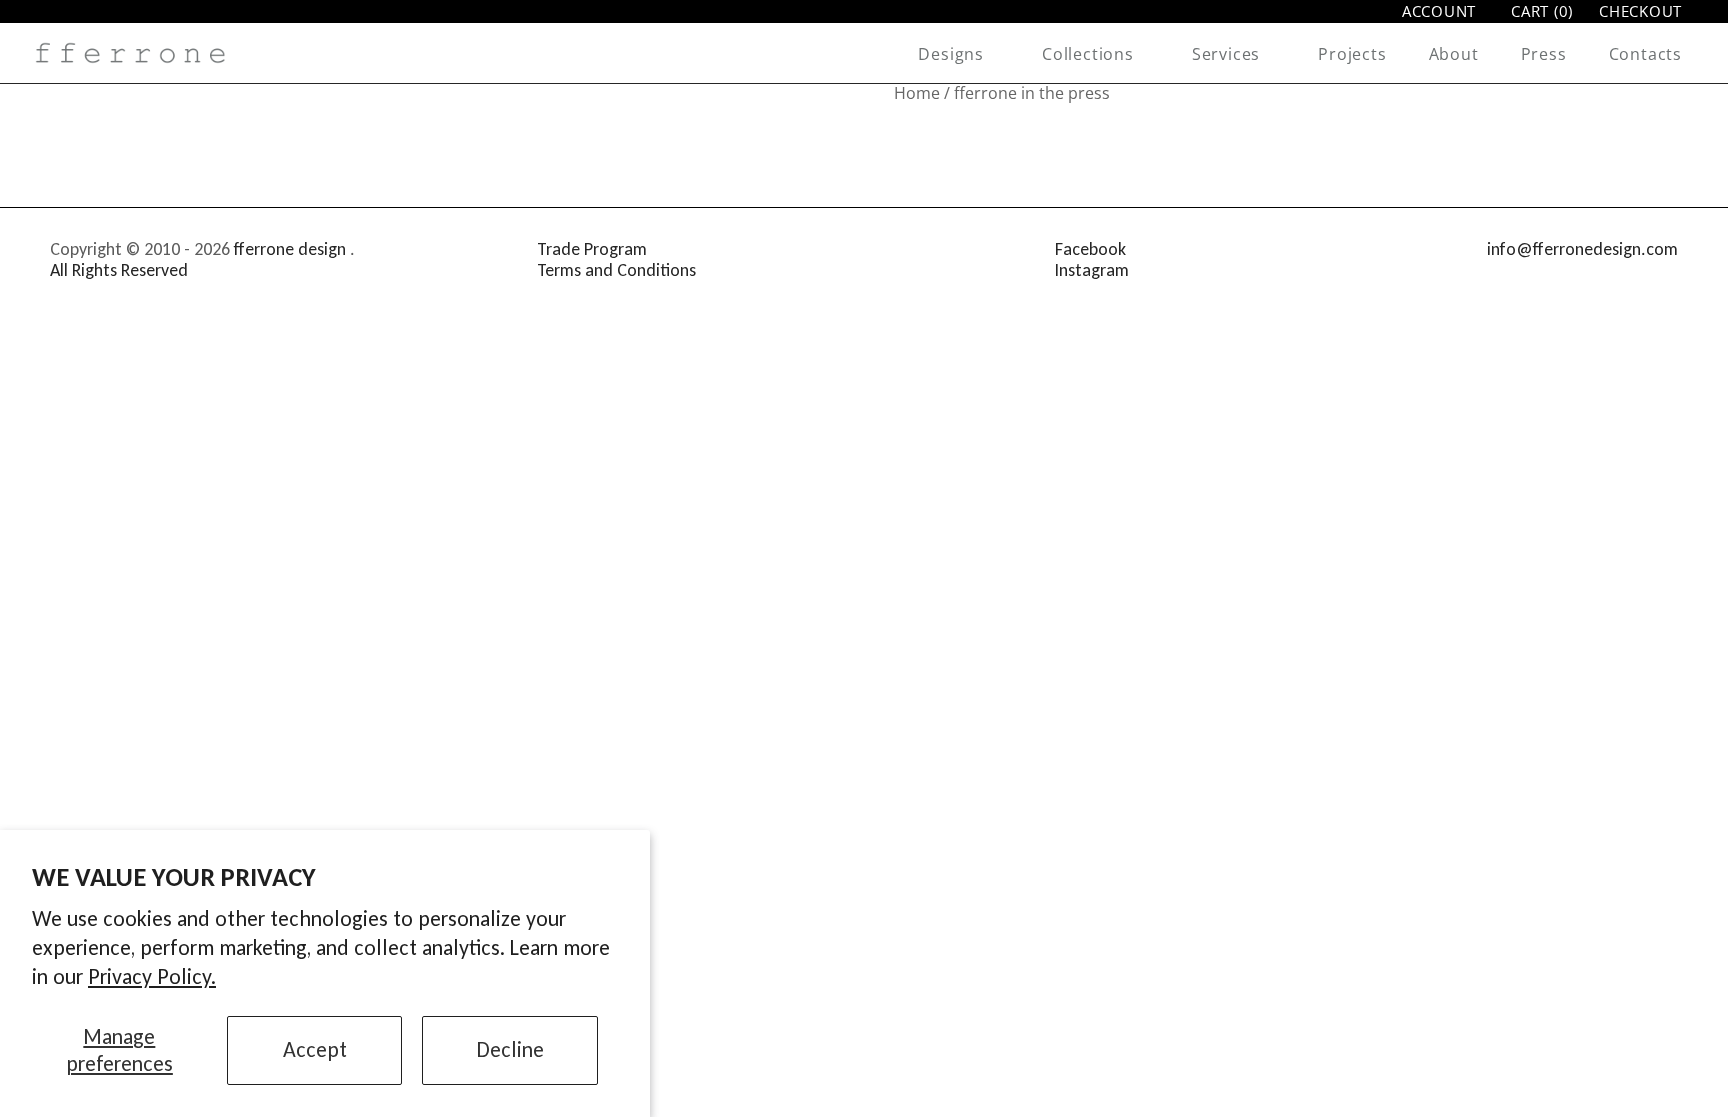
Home (917, 93)
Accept (315, 1049)
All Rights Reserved (119, 270)
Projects (1352, 54)
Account (1439, 11)
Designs (951, 54)
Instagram (1092, 270)
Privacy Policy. (152, 976)
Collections (1088, 54)
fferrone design (290, 249)
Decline (510, 1049)
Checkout (1640, 11)
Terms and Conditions (616, 270)
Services (1226, 54)
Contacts (1645, 54)
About (1454, 54)
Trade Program (592, 249)
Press (1544, 54)
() (1542, 11)
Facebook (1090, 249)
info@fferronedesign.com (1582, 249)
